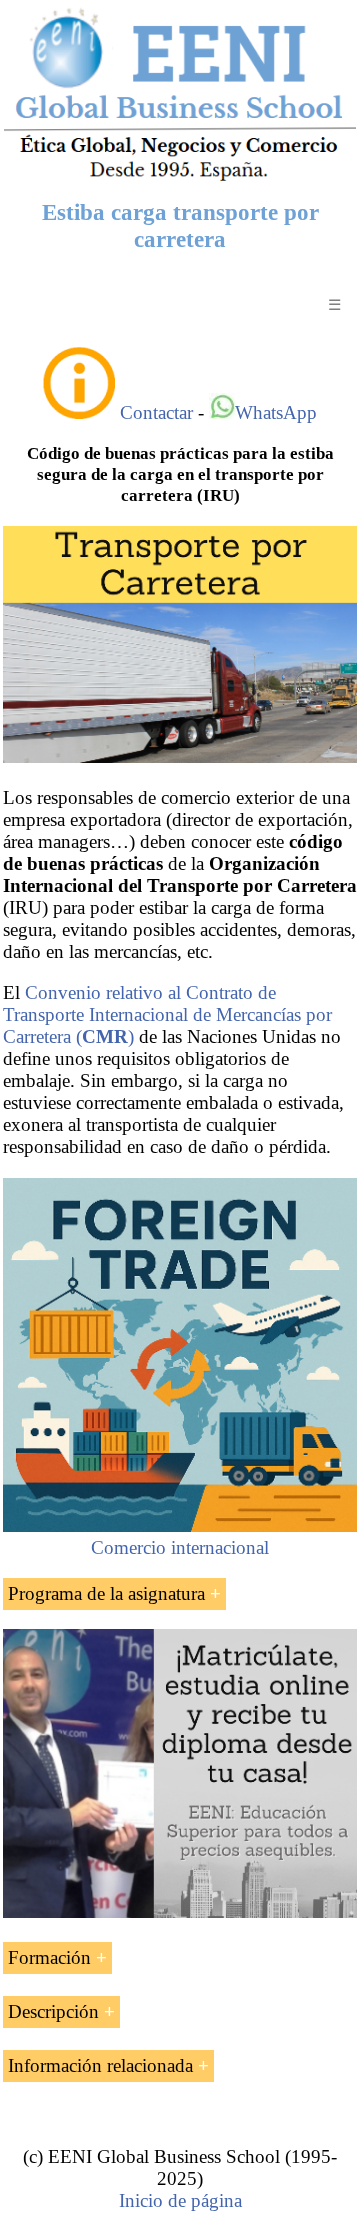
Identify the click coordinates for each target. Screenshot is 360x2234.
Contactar (156, 412)
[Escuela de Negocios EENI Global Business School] (180, 178)
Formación (49, 1957)
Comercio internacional (180, 1547)
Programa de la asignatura (106, 1593)
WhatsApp (276, 412)
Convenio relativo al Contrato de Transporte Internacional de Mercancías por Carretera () (167, 1014)
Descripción (53, 2011)
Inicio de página (180, 2200)
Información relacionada (100, 2065)
